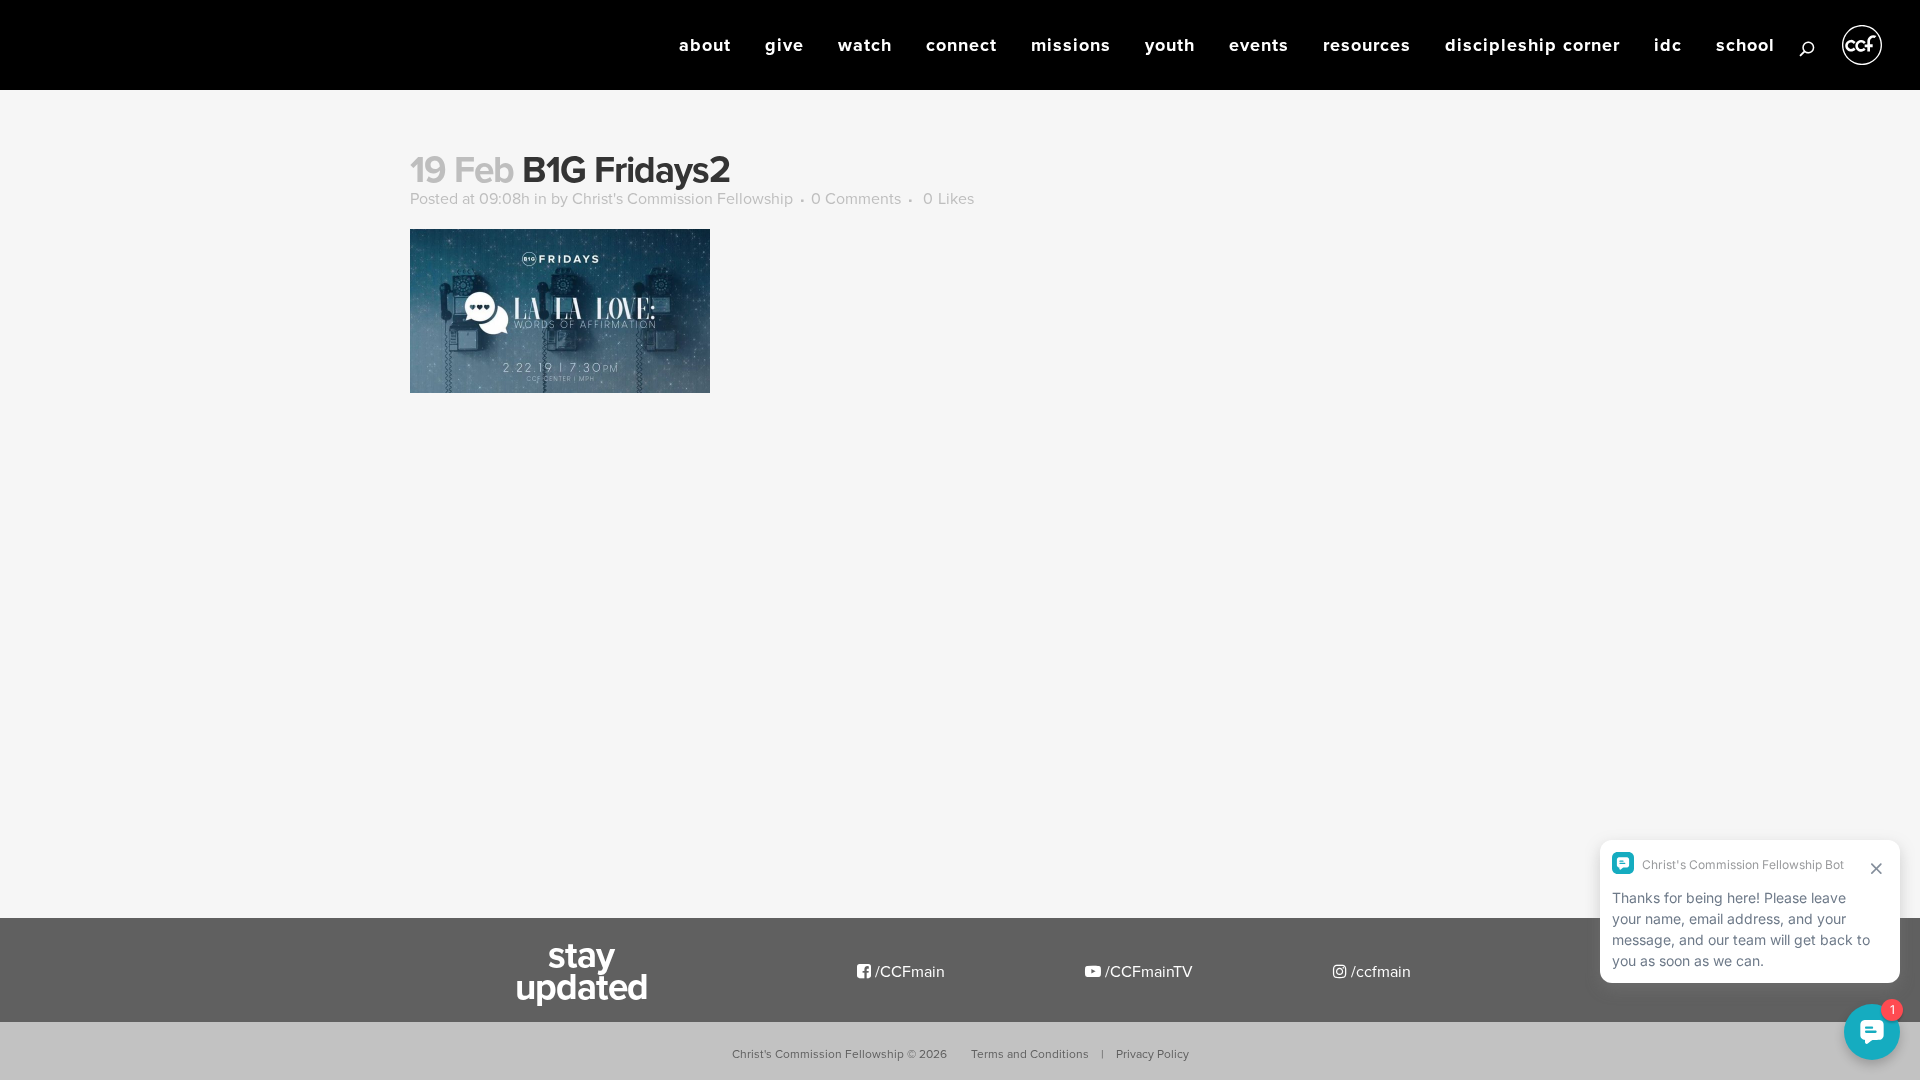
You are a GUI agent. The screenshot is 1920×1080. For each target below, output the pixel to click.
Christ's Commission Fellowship (682, 198)
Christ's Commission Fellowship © (839, 1053)
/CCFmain (908, 971)
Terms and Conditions (1030, 1053)
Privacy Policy (1152, 1053)
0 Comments (856, 198)
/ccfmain (1379, 971)
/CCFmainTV (1147, 971)
